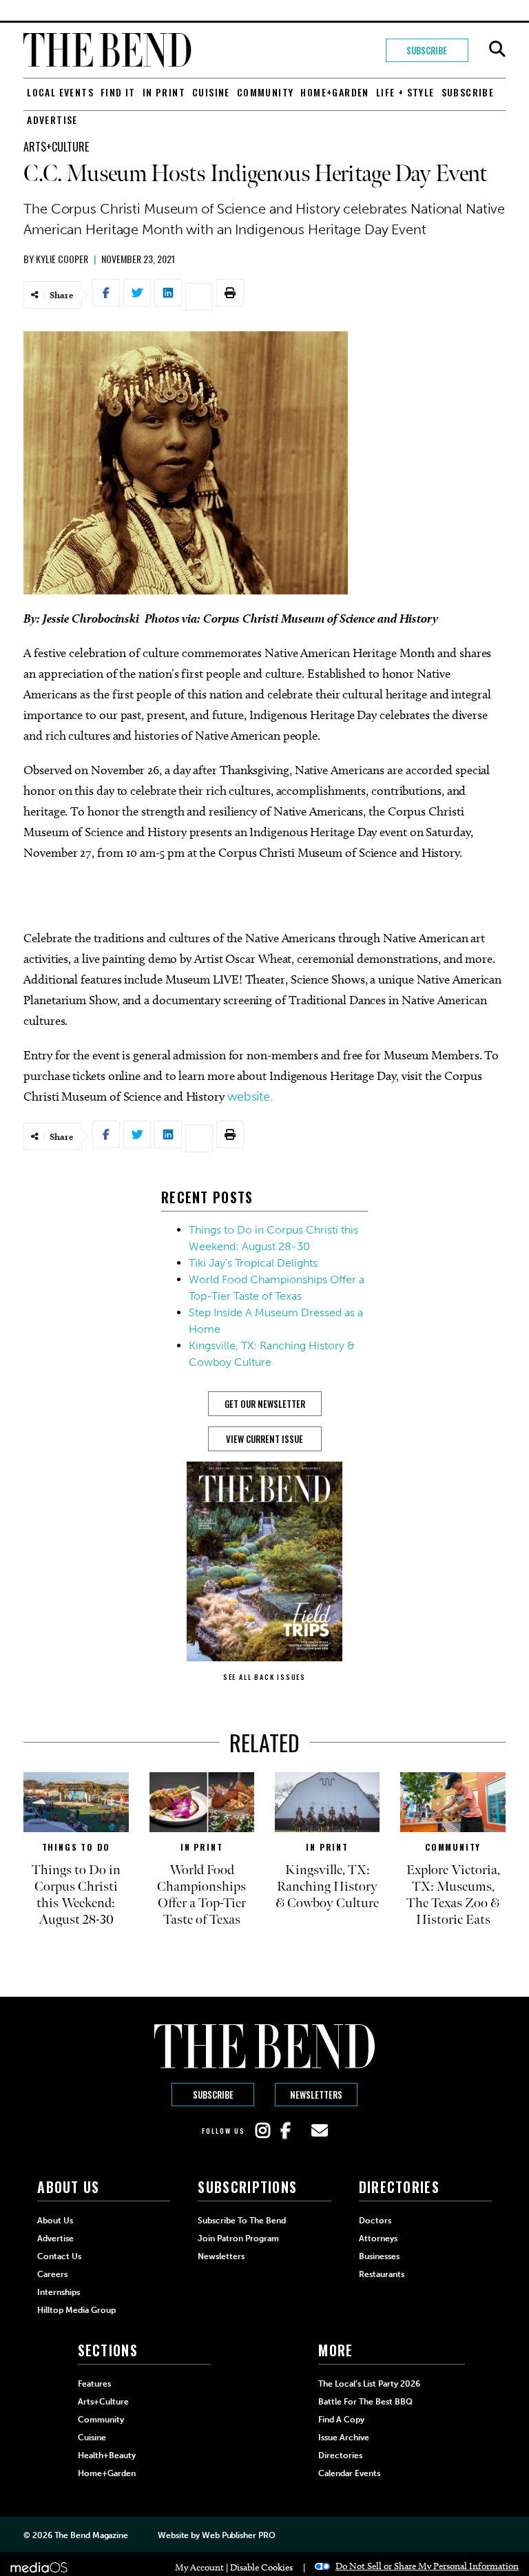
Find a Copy (341, 2420)
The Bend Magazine (91, 2535)
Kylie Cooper (62, 259)
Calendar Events (349, 2473)
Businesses (379, 2256)
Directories (340, 2455)
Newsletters (316, 2095)
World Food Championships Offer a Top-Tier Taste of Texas (201, 1895)
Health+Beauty (107, 2455)
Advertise (52, 120)
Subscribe (427, 50)
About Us (55, 2221)
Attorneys (378, 2239)
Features (94, 2384)
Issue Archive (344, 2438)
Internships (59, 2292)
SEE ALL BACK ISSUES (264, 1677)
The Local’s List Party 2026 (369, 2384)
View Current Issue (264, 1439)
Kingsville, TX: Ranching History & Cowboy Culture (327, 1887)
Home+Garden (334, 92)
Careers (52, 2274)
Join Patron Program (238, 2239)
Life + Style (405, 92)
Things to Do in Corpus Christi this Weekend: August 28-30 (76, 1895)
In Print (164, 92)
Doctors (375, 2221)
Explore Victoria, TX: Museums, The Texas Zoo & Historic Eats (453, 1895)
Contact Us (59, 2256)
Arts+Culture (56, 147)
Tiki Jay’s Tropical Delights (253, 1263)
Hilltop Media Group (76, 2310)
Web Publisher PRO (238, 2535)
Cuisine (211, 92)
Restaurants (382, 2274)
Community (266, 92)
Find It (118, 92)
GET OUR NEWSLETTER (265, 1404)
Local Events (60, 92)
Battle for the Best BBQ (365, 2402)
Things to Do (76, 1847)
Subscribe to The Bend (242, 2221)
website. (252, 1097)
